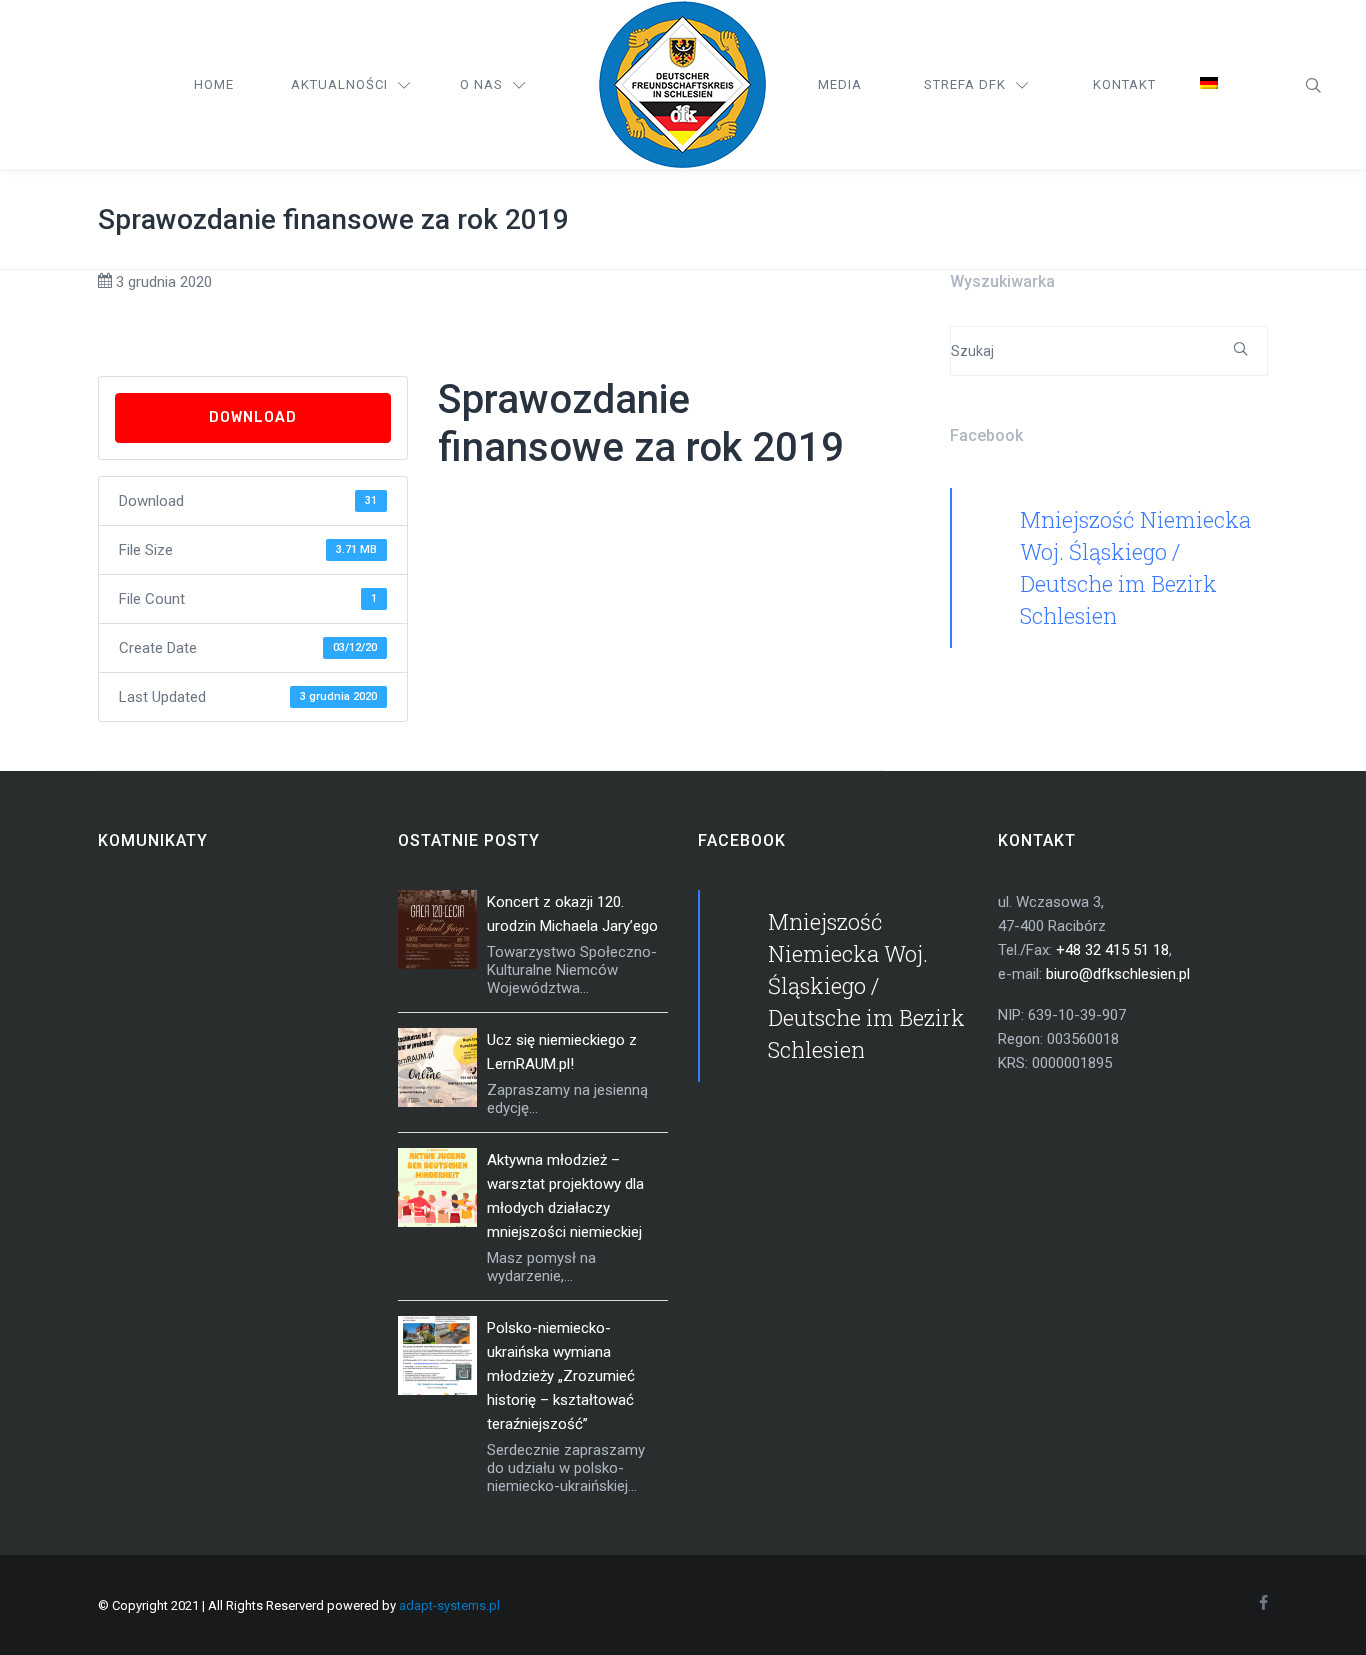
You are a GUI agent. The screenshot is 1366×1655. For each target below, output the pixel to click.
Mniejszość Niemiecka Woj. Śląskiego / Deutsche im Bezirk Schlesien (866, 985)
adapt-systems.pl (449, 1605)
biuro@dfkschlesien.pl (1118, 974)
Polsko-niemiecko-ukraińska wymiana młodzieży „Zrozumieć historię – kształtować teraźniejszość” (561, 1376)
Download (253, 417)
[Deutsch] (1209, 85)
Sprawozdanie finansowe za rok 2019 (333, 219)
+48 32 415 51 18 (1112, 950)
